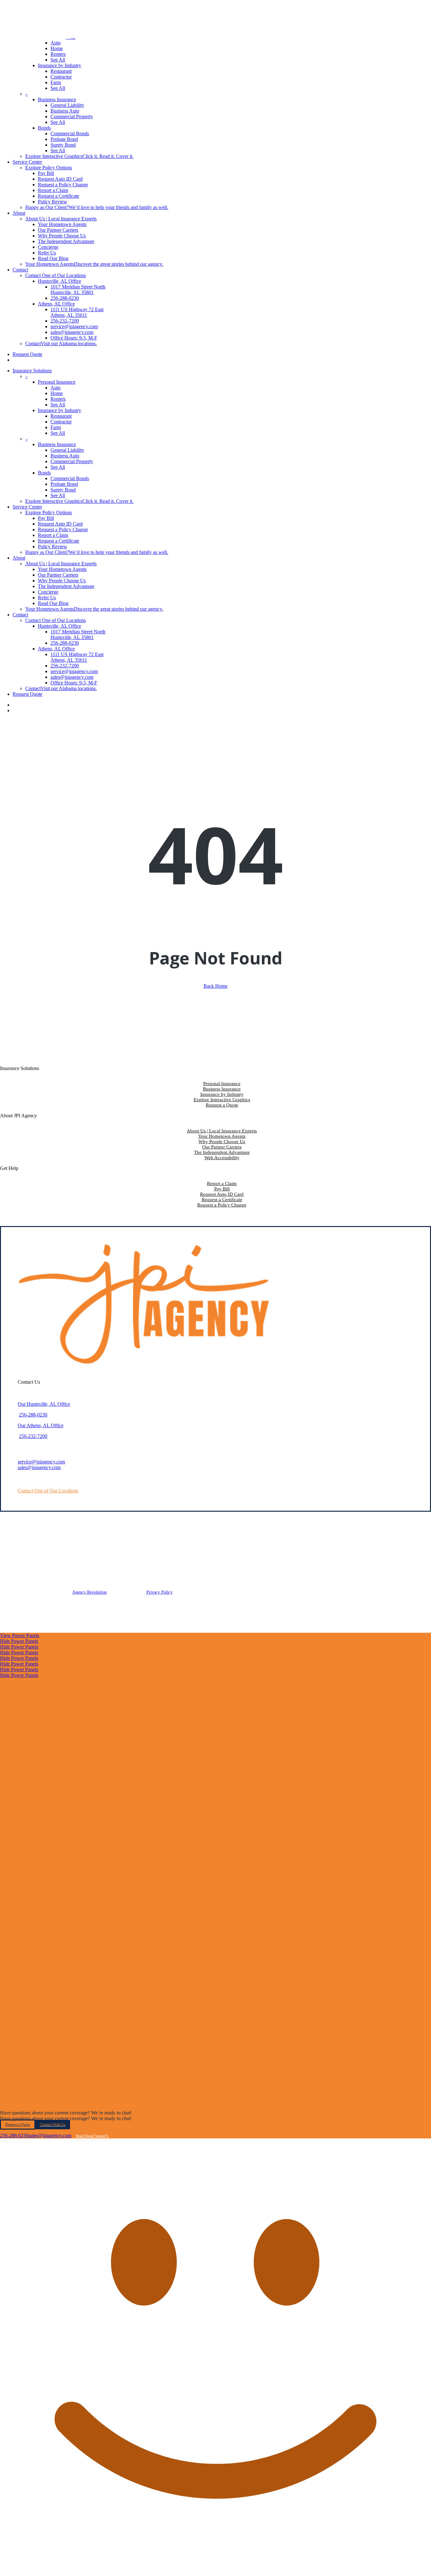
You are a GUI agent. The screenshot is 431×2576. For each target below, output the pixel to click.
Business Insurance (222, 1089)
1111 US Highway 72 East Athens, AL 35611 (77, 657)
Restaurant (61, 416)
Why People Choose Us (62, 581)
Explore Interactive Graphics (222, 1100)
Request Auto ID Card (60, 524)
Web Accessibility (222, 1158)
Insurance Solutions (32, 371)
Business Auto (65, 456)
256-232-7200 (33, 1436)
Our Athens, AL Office (41, 1425)
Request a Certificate (59, 541)
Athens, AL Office (56, 649)
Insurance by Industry (222, 1094)
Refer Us (47, 598)
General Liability (67, 450)
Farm (56, 427)
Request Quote (27, 694)
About (19, 558)
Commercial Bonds (70, 478)
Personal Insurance (222, 1084)
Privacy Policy (159, 1592)
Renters (58, 399)
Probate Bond (64, 484)
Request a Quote (222, 1105)
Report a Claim (53, 535)
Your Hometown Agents (62, 569)
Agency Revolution (89, 1592)
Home (57, 393)
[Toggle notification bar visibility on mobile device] (215, 2107)
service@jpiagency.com (41, 1462)
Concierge (48, 592)
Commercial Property (72, 461)
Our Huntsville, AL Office (44, 1404)
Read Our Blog (53, 603)
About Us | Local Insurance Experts (222, 1131)
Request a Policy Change (63, 529)
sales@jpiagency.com (39, 1467)
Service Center (27, 507)
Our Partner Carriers (58, 575)
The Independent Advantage (66, 586)
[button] (48, 1491)
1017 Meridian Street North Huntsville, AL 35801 (78, 634)
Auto (56, 388)
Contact (20, 615)
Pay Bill (46, 518)
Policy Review (53, 547)
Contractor (61, 422)
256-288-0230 (33, 1415)
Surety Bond (63, 490)
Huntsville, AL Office (59, 626)
